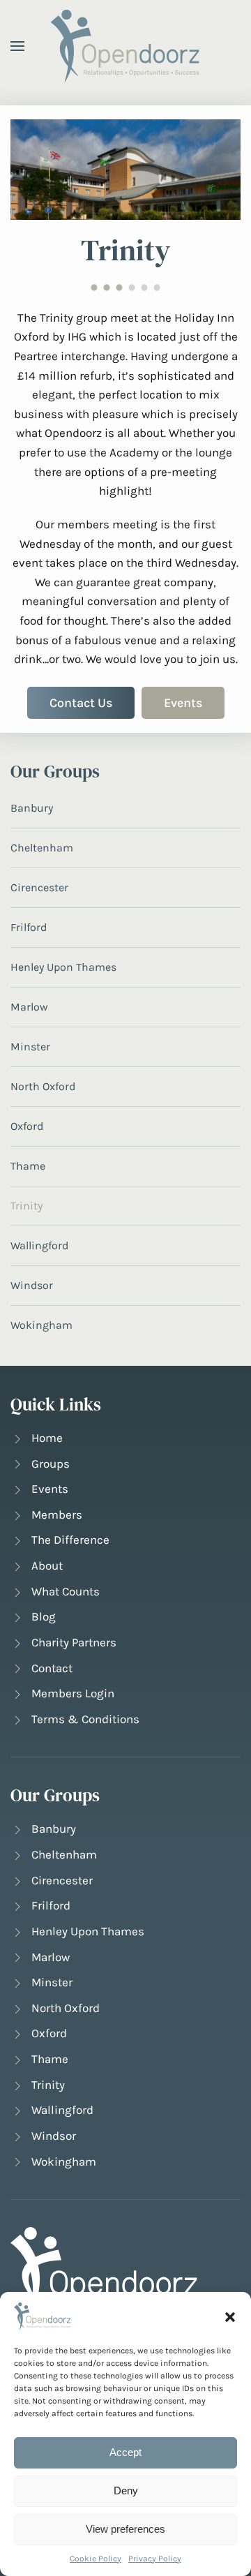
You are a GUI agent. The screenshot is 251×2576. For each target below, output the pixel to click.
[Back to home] (126, 46)
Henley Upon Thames (63, 967)
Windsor (32, 1285)
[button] (230, 2316)
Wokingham (41, 1325)
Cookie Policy (96, 2559)
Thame (28, 1166)
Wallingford (39, 1245)
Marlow (29, 1007)
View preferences (125, 2529)
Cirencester (39, 887)
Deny (126, 2491)
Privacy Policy (155, 2559)
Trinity (26, 1206)
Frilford (29, 927)
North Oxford (43, 1086)
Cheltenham (42, 848)
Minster (30, 1047)
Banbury (32, 808)
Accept (125, 2452)
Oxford (27, 1126)
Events (183, 703)
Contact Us (81, 703)
